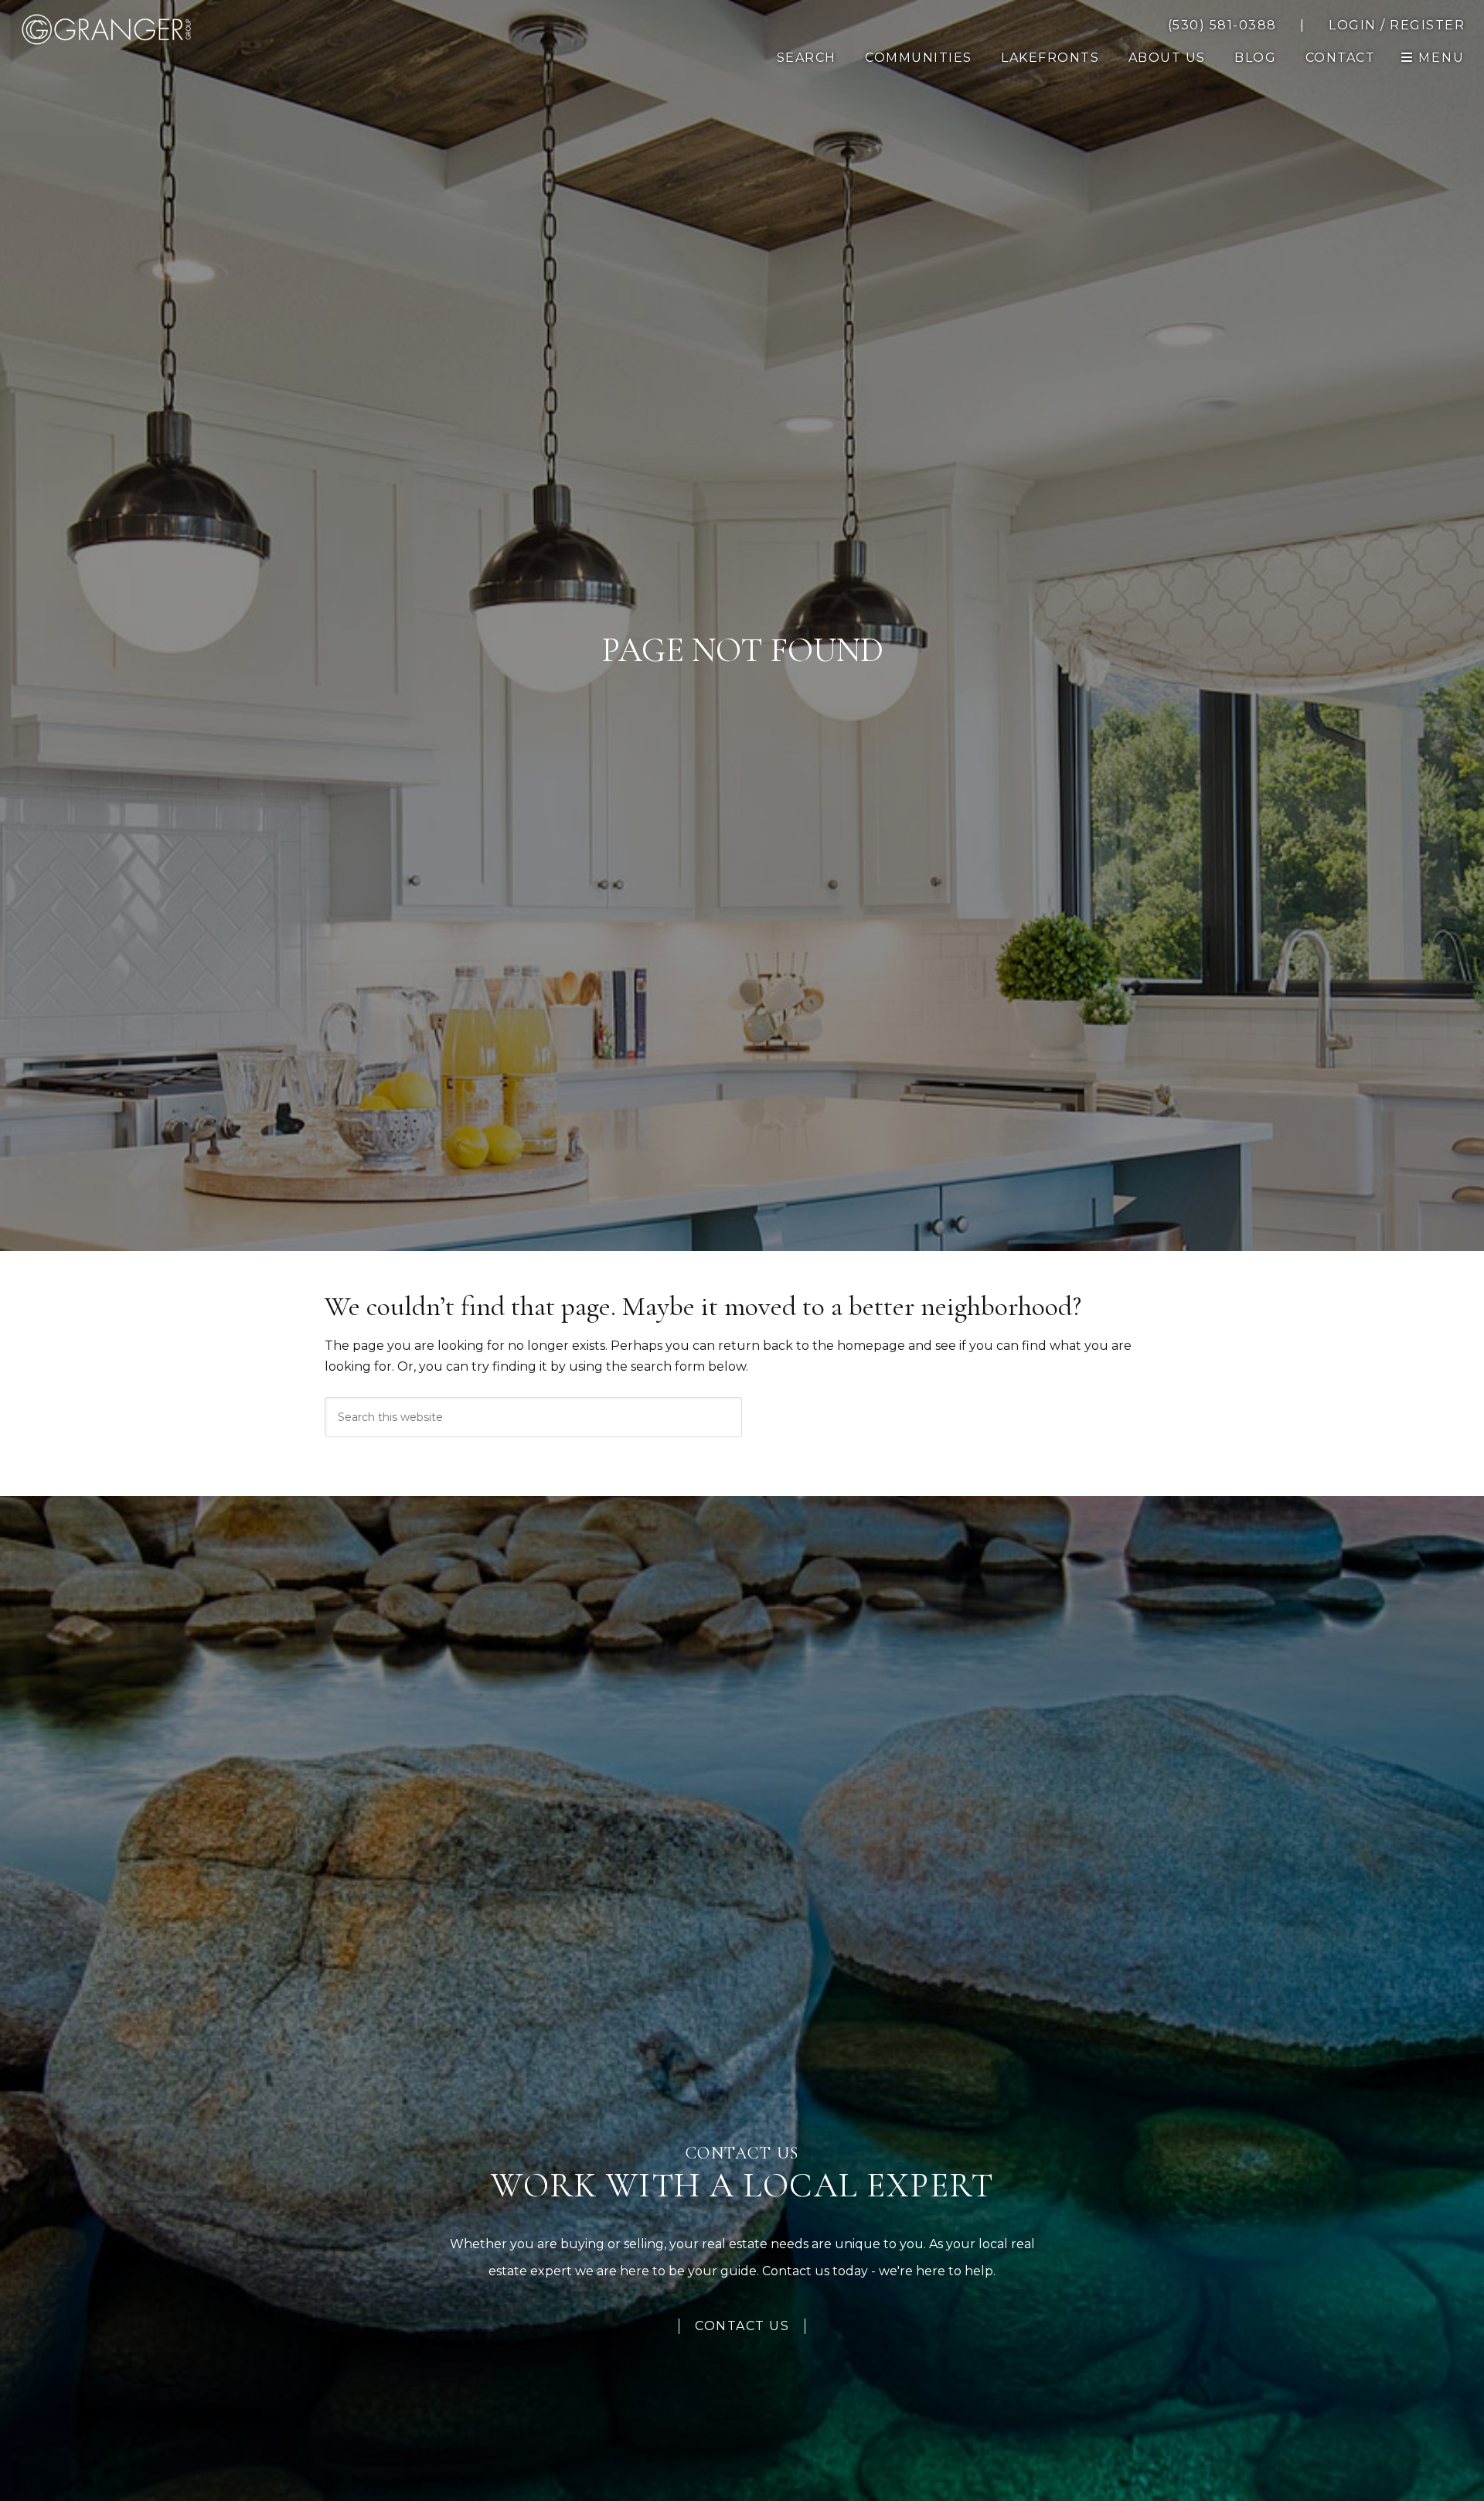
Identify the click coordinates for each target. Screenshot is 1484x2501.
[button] (1341, 58)
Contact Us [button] (742, 2326)
